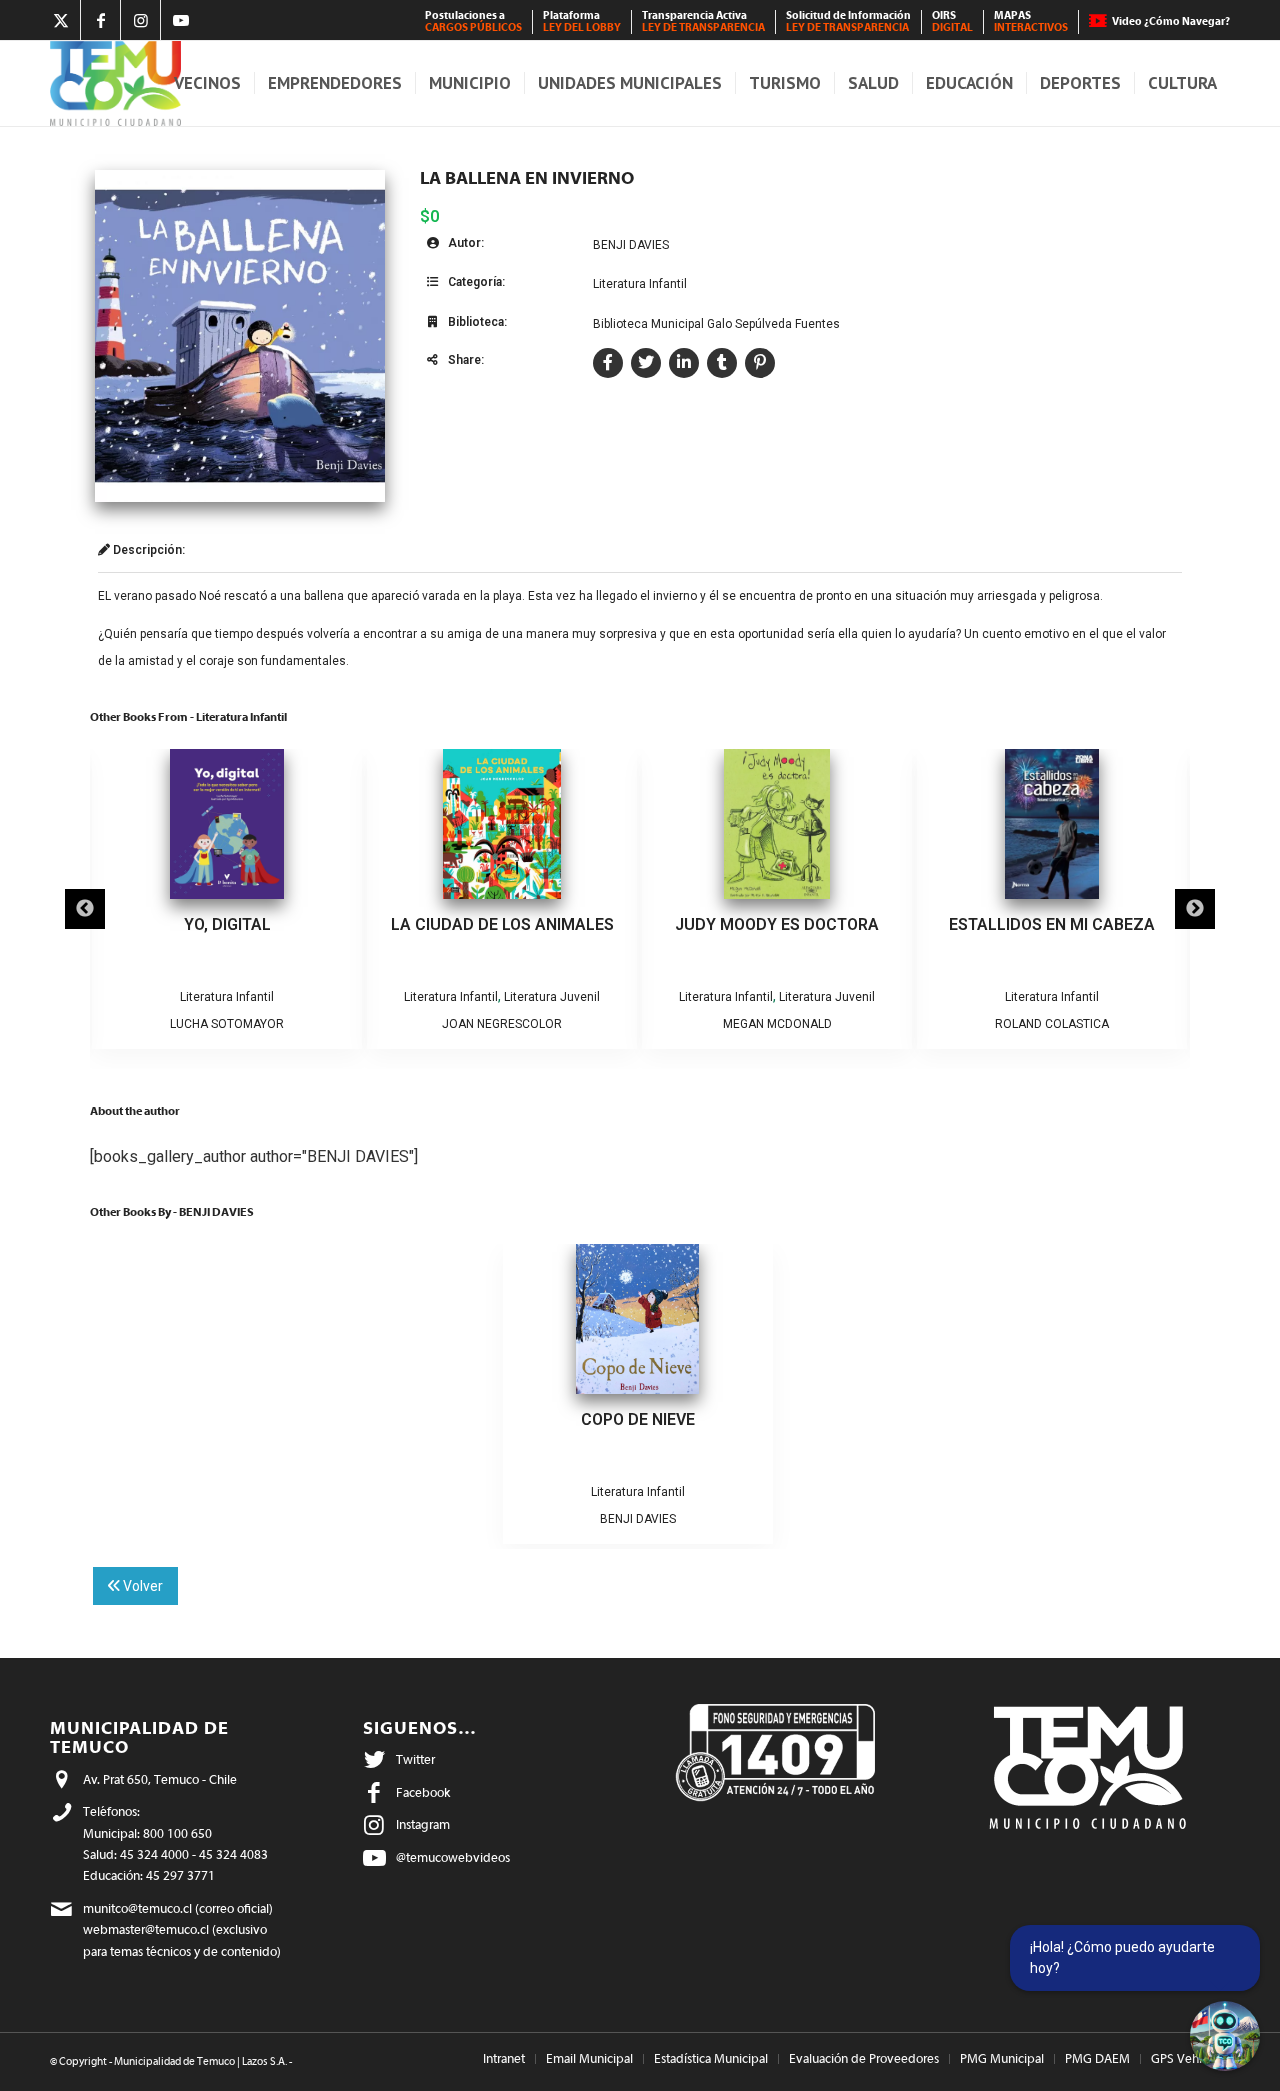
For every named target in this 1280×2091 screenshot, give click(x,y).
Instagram (423, 1824)
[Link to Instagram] (140, 20)
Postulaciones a (473, 21)
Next (1195, 909)
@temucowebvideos (453, 1857)
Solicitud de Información (848, 21)
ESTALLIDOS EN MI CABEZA (1050, 924)
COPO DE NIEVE (638, 1419)
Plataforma (582, 21)
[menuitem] (474, 22)
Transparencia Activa (703, 21)
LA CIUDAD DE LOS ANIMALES (500, 924)
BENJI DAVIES (631, 245)
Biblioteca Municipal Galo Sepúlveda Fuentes (716, 324)
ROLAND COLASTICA (1050, 1024)
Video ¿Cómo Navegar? (1171, 21)
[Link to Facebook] (100, 20)
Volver (141, 1586)
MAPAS (1031, 21)
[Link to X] (60, 20)
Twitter (415, 1759)
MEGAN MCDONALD (775, 1024)
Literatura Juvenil (550, 997)
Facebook (423, 1792)
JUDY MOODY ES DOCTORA (775, 924)
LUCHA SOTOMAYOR (225, 1024)
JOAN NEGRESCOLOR (500, 1024)
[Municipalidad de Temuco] (115, 83)
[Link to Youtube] (181, 20)
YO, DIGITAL (225, 924)
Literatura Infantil (640, 284)
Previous (85, 909)
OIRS (952, 21)
